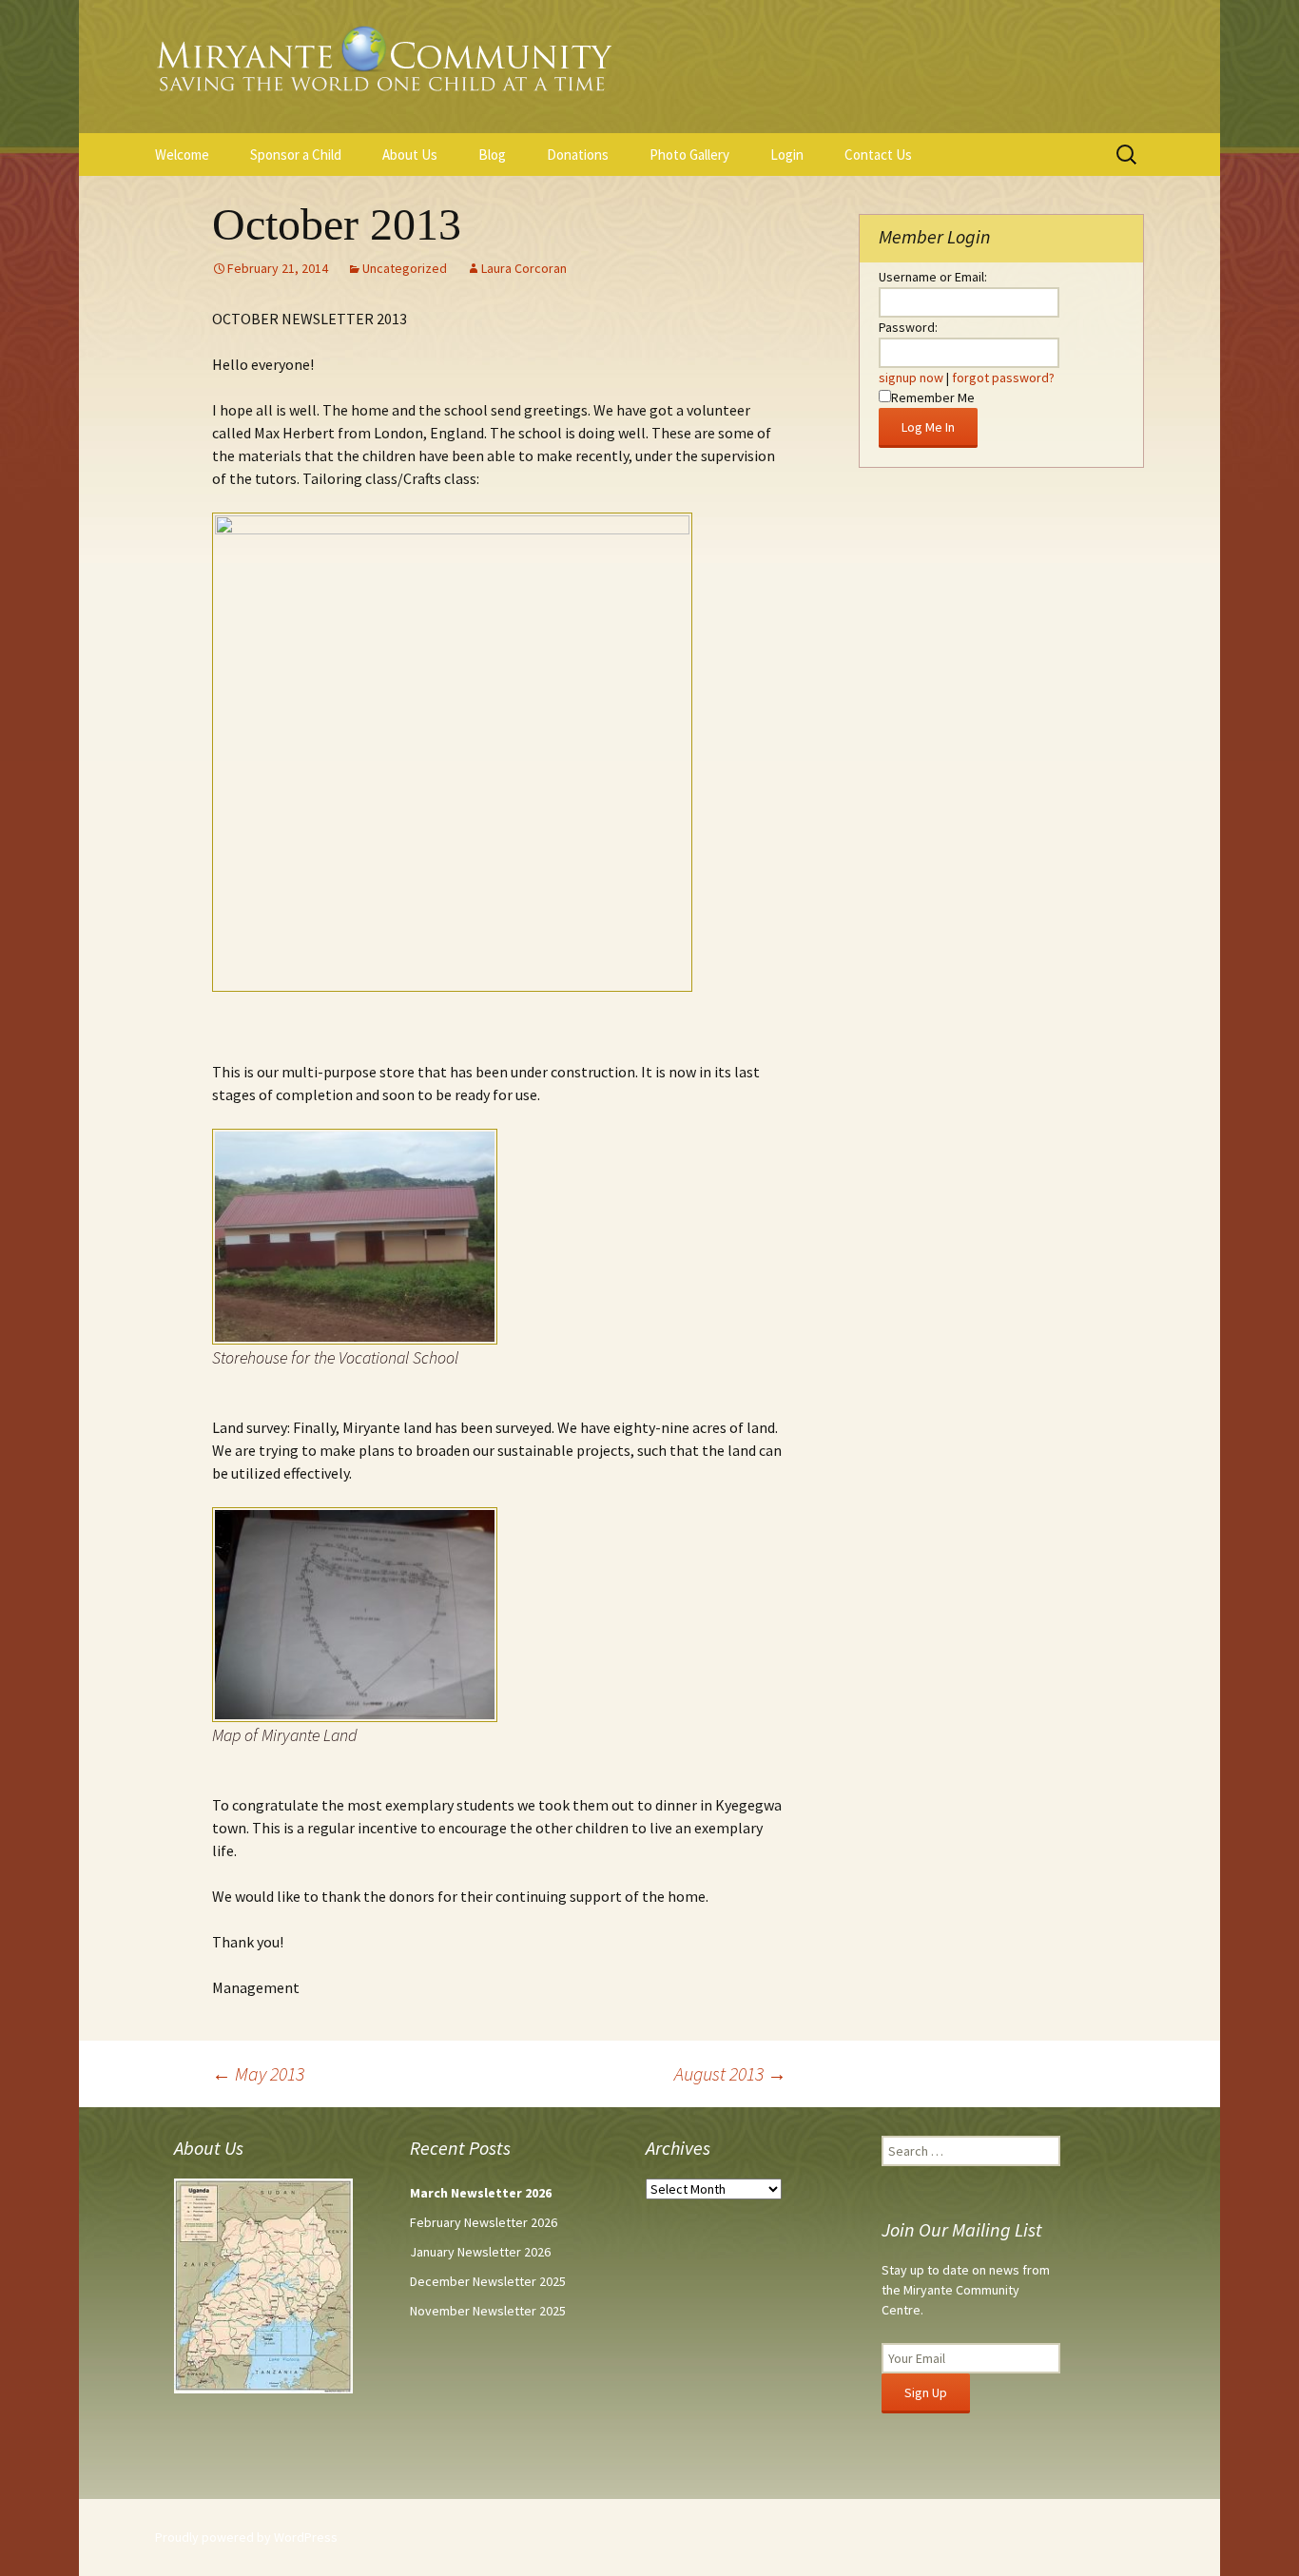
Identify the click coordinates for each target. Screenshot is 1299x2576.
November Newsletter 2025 (488, 2311)
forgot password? (1003, 378)
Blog (492, 155)
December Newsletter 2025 (488, 2281)
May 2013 (258, 2073)
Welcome (182, 155)
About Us (410, 155)
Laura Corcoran (524, 268)
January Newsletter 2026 (480, 2252)
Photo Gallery (689, 155)
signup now (911, 378)
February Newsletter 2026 (484, 2222)
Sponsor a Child (296, 155)
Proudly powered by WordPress (246, 2537)
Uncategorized (405, 268)
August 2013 (730, 2073)
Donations (578, 155)
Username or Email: (933, 277)
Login (787, 155)
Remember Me (933, 397)
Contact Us (878, 155)
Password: (908, 327)
